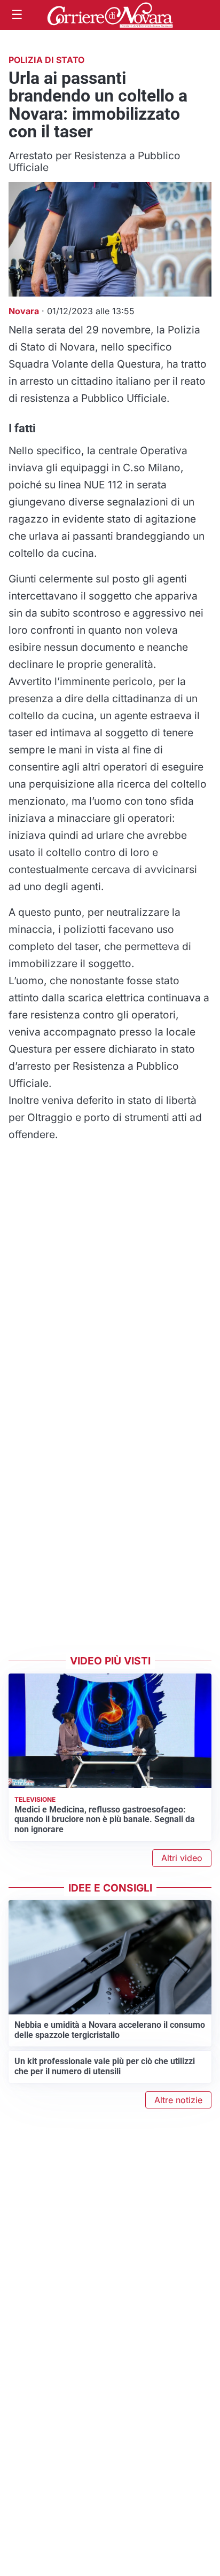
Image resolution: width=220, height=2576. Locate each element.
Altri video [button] (182, 1858)
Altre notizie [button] (178, 2100)
